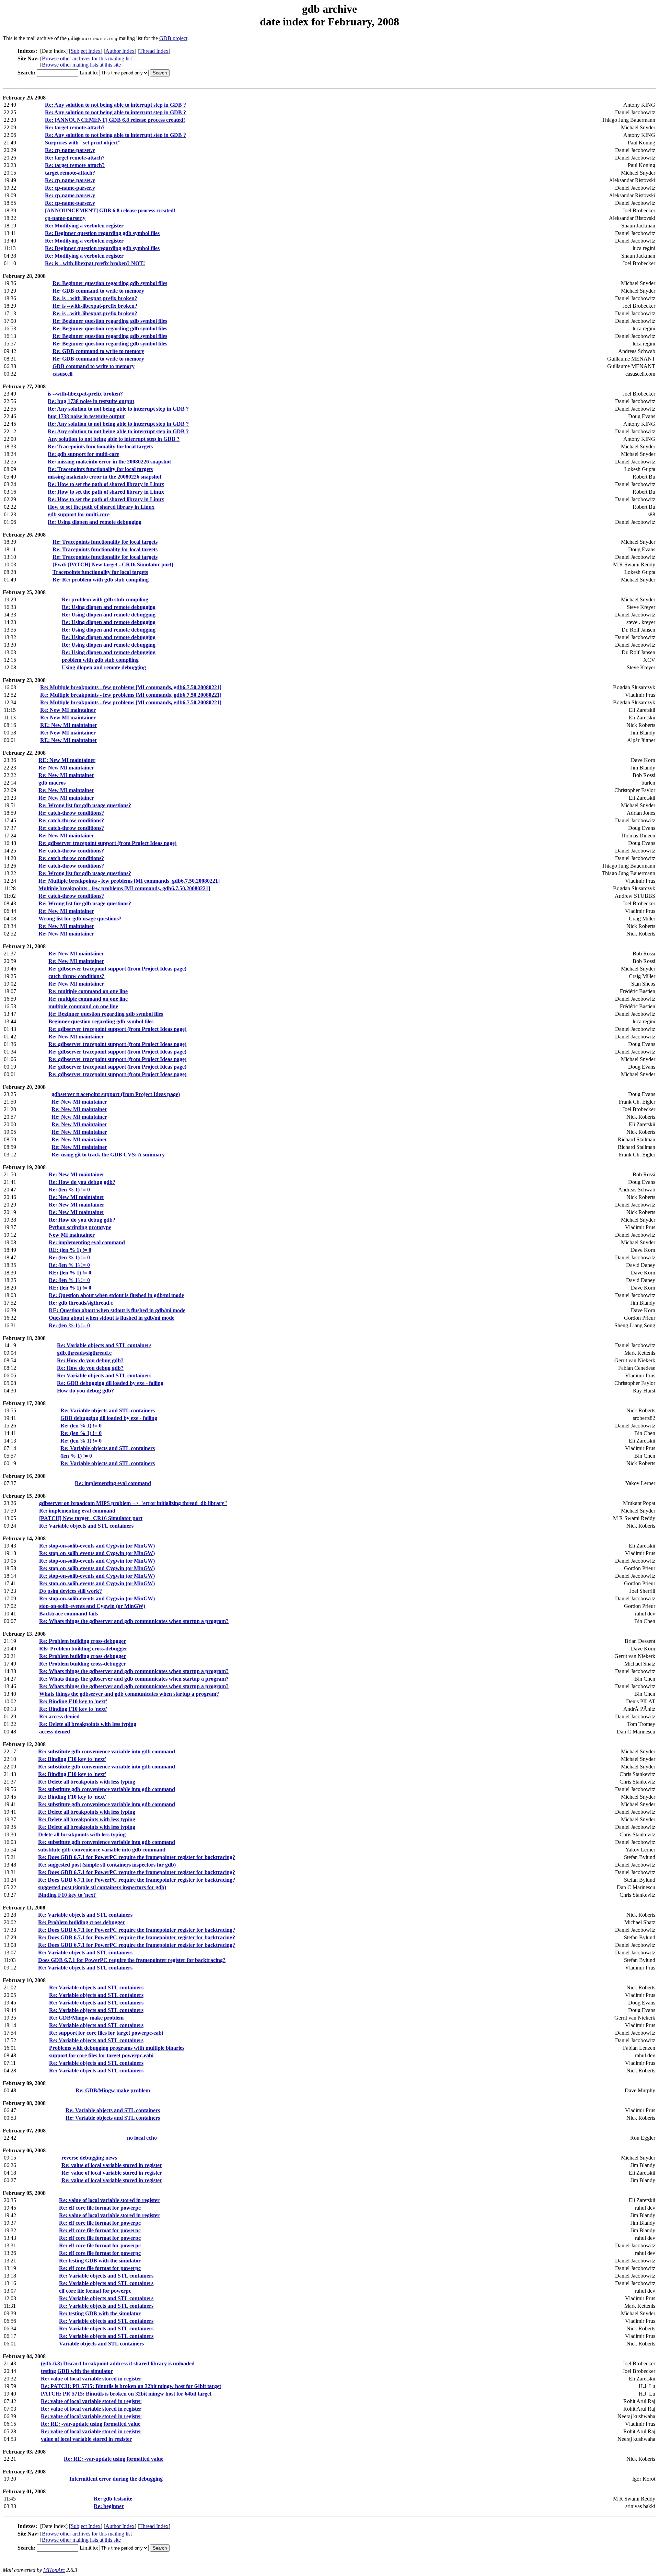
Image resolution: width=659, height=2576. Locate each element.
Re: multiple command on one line (88, 991)
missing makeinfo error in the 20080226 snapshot (105, 477)
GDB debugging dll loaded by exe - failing (109, 1418)
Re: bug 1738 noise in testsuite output (91, 401)
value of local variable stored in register (86, 2439)
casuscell (62, 374)
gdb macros (52, 783)
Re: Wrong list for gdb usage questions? (85, 805)
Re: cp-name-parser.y (70, 150)
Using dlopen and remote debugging (104, 667)
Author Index (120, 51)
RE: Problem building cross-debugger (83, 1649)
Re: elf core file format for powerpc (100, 2208)
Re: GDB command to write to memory (98, 291)
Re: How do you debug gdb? (82, 1182)
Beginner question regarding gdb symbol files (101, 1021)
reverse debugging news (89, 2158)
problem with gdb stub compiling (100, 660)
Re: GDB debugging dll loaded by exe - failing (110, 1383)
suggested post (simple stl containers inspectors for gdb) (102, 1887)
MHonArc (54, 2570)
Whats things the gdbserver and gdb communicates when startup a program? (129, 1694)
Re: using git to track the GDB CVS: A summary (108, 1155)
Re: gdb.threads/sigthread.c (81, 1303)
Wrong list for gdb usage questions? (80, 919)
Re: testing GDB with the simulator (100, 2261)
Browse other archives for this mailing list (87, 58)
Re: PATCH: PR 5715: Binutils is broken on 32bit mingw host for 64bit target (131, 2386)
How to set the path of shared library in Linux (101, 507)
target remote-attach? (70, 173)
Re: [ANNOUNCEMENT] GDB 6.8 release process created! (115, 120)
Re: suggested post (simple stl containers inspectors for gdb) (107, 1865)
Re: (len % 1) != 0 (69, 1190)
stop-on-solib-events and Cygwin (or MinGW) (92, 1606)
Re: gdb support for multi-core (83, 454)
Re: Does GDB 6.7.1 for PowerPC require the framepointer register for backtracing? (137, 1857)
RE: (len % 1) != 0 (70, 1250)
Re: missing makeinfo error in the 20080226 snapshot (109, 462)
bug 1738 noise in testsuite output (86, 416)
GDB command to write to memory (94, 366)
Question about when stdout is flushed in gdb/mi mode (112, 1318)
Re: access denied (59, 1716)
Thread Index (154, 51)
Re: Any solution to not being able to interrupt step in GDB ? (115, 105)
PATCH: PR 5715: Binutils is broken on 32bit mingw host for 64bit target (126, 2394)
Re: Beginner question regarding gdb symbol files (102, 233)
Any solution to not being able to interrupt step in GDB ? (114, 439)
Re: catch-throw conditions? (71, 813)
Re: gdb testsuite (113, 2499)
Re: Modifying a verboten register (84, 226)
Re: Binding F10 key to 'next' (73, 1701)
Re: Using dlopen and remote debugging (95, 522)
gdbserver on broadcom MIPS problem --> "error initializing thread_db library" (133, 1503)
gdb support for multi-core (79, 514)
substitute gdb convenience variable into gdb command (102, 1850)
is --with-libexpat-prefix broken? (85, 394)
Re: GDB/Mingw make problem (86, 2018)
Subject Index (86, 51)
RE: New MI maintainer (69, 725)
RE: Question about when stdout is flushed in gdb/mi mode (117, 1310)
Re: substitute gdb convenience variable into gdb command (107, 1751)
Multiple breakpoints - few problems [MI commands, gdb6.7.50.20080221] (124, 888)
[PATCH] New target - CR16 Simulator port (91, 1518)
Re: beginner (109, 2506)
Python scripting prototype (80, 1227)
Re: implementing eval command (87, 1242)
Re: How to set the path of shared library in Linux (106, 484)
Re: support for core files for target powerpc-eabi (106, 2033)
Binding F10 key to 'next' (67, 1895)
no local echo (142, 2138)
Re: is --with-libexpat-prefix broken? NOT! (95, 263)
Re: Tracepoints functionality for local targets (100, 446)
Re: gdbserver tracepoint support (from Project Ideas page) (107, 843)
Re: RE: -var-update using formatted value (91, 2424)
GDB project (173, 38)
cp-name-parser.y (65, 218)
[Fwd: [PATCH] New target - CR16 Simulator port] (113, 564)
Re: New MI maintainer (68, 710)
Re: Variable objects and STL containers (104, 1345)
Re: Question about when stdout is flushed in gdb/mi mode (116, 1295)
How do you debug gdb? (85, 1391)
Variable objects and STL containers (101, 2344)
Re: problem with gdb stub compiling (105, 599)
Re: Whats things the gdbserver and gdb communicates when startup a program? (134, 1621)
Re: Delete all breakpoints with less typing (88, 1724)
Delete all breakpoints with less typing (82, 1834)
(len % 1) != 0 (76, 1456)
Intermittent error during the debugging (116, 2479)
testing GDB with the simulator (77, 2371)
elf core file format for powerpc (95, 2291)
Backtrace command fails (68, 1614)
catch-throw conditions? (76, 976)
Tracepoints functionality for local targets (100, 572)
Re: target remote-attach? (75, 127)
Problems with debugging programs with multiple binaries (117, 2048)
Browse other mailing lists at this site (81, 65)
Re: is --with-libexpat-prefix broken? (95, 298)
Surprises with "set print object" (83, 143)
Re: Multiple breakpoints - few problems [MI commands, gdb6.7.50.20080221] (131, 687)
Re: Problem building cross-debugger (83, 1641)
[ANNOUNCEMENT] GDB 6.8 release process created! (110, 210)
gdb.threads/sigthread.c (84, 1353)
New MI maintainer (72, 1235)
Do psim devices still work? (71, 1591)
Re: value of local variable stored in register (112, 2165)
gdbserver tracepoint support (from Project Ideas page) (116, 1094)
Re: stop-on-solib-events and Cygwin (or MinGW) (97, 1546)
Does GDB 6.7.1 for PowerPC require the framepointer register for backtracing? (132, 1960)
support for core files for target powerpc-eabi (101, 2055)
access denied (55, 1732)
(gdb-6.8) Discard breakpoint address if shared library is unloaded (118, 2363)
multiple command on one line (83, 1006)
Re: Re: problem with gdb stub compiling (101, 580)
